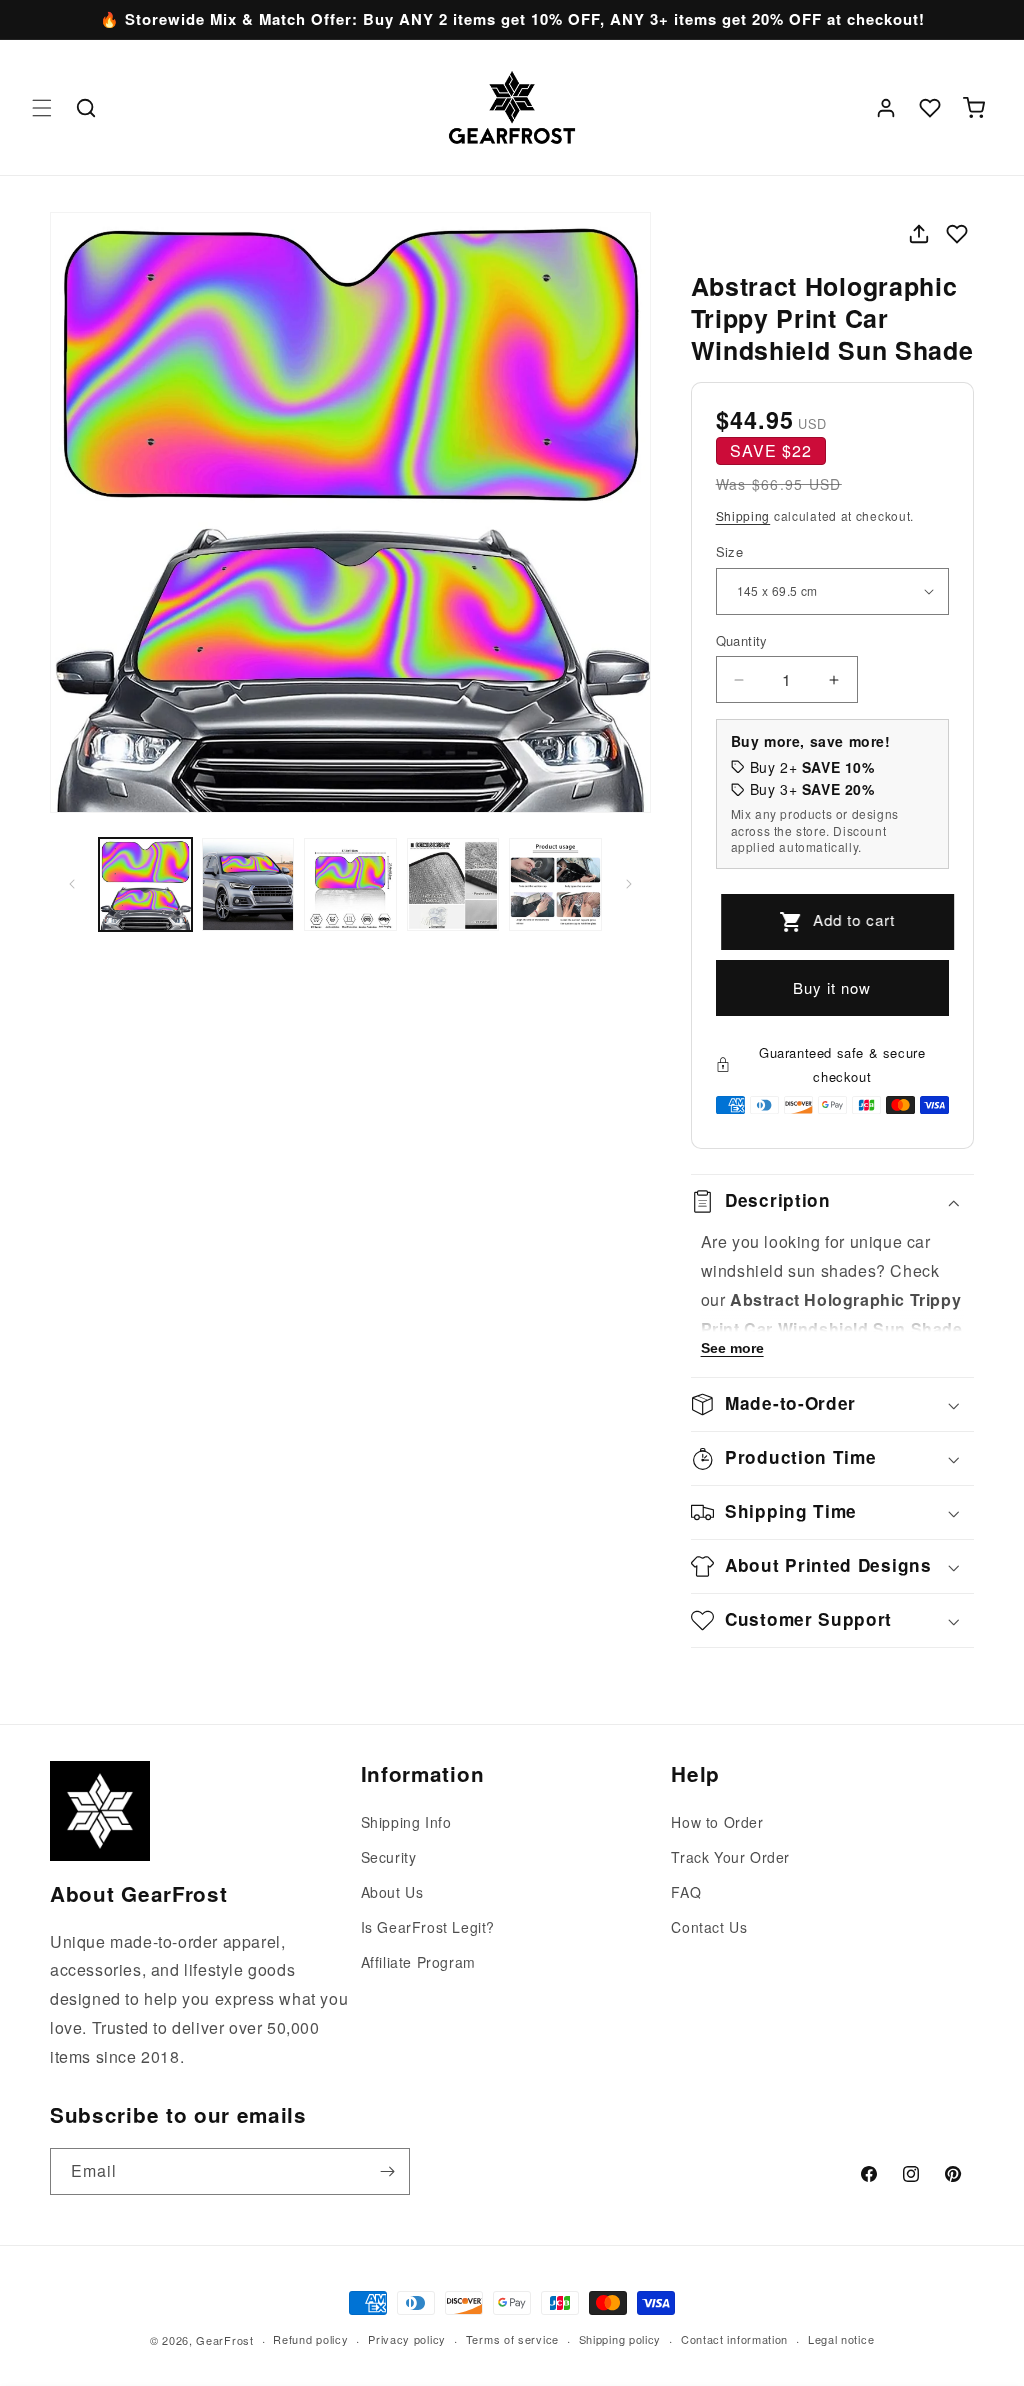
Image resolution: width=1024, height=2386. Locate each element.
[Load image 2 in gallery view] (248, 884)
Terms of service (512, 2339)
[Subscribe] (387, 2171)
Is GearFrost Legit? (428, 1927)
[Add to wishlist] (957, 234)
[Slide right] (629, 884)
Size (730, 551)
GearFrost (224, 2340)
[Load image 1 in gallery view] (145, 884)
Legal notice (841, 2339)
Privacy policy (407, 2339)
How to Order (717, 1822)
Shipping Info (406, 1822)
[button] (42, 108)
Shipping (743, 515)
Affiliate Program (418, 1962)
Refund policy (310, 2339)
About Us (392, 1892)
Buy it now (832, 987)
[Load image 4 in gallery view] (453, 884)
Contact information (734, 2339)
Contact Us (709, 1927)
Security (389, 1857)
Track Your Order (730, 1857)
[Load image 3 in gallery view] (350, 884)
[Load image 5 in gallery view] (555, 884)
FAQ (686, 1892)
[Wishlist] (930, 108)
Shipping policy (620, 2339)
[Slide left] (72, 884)
